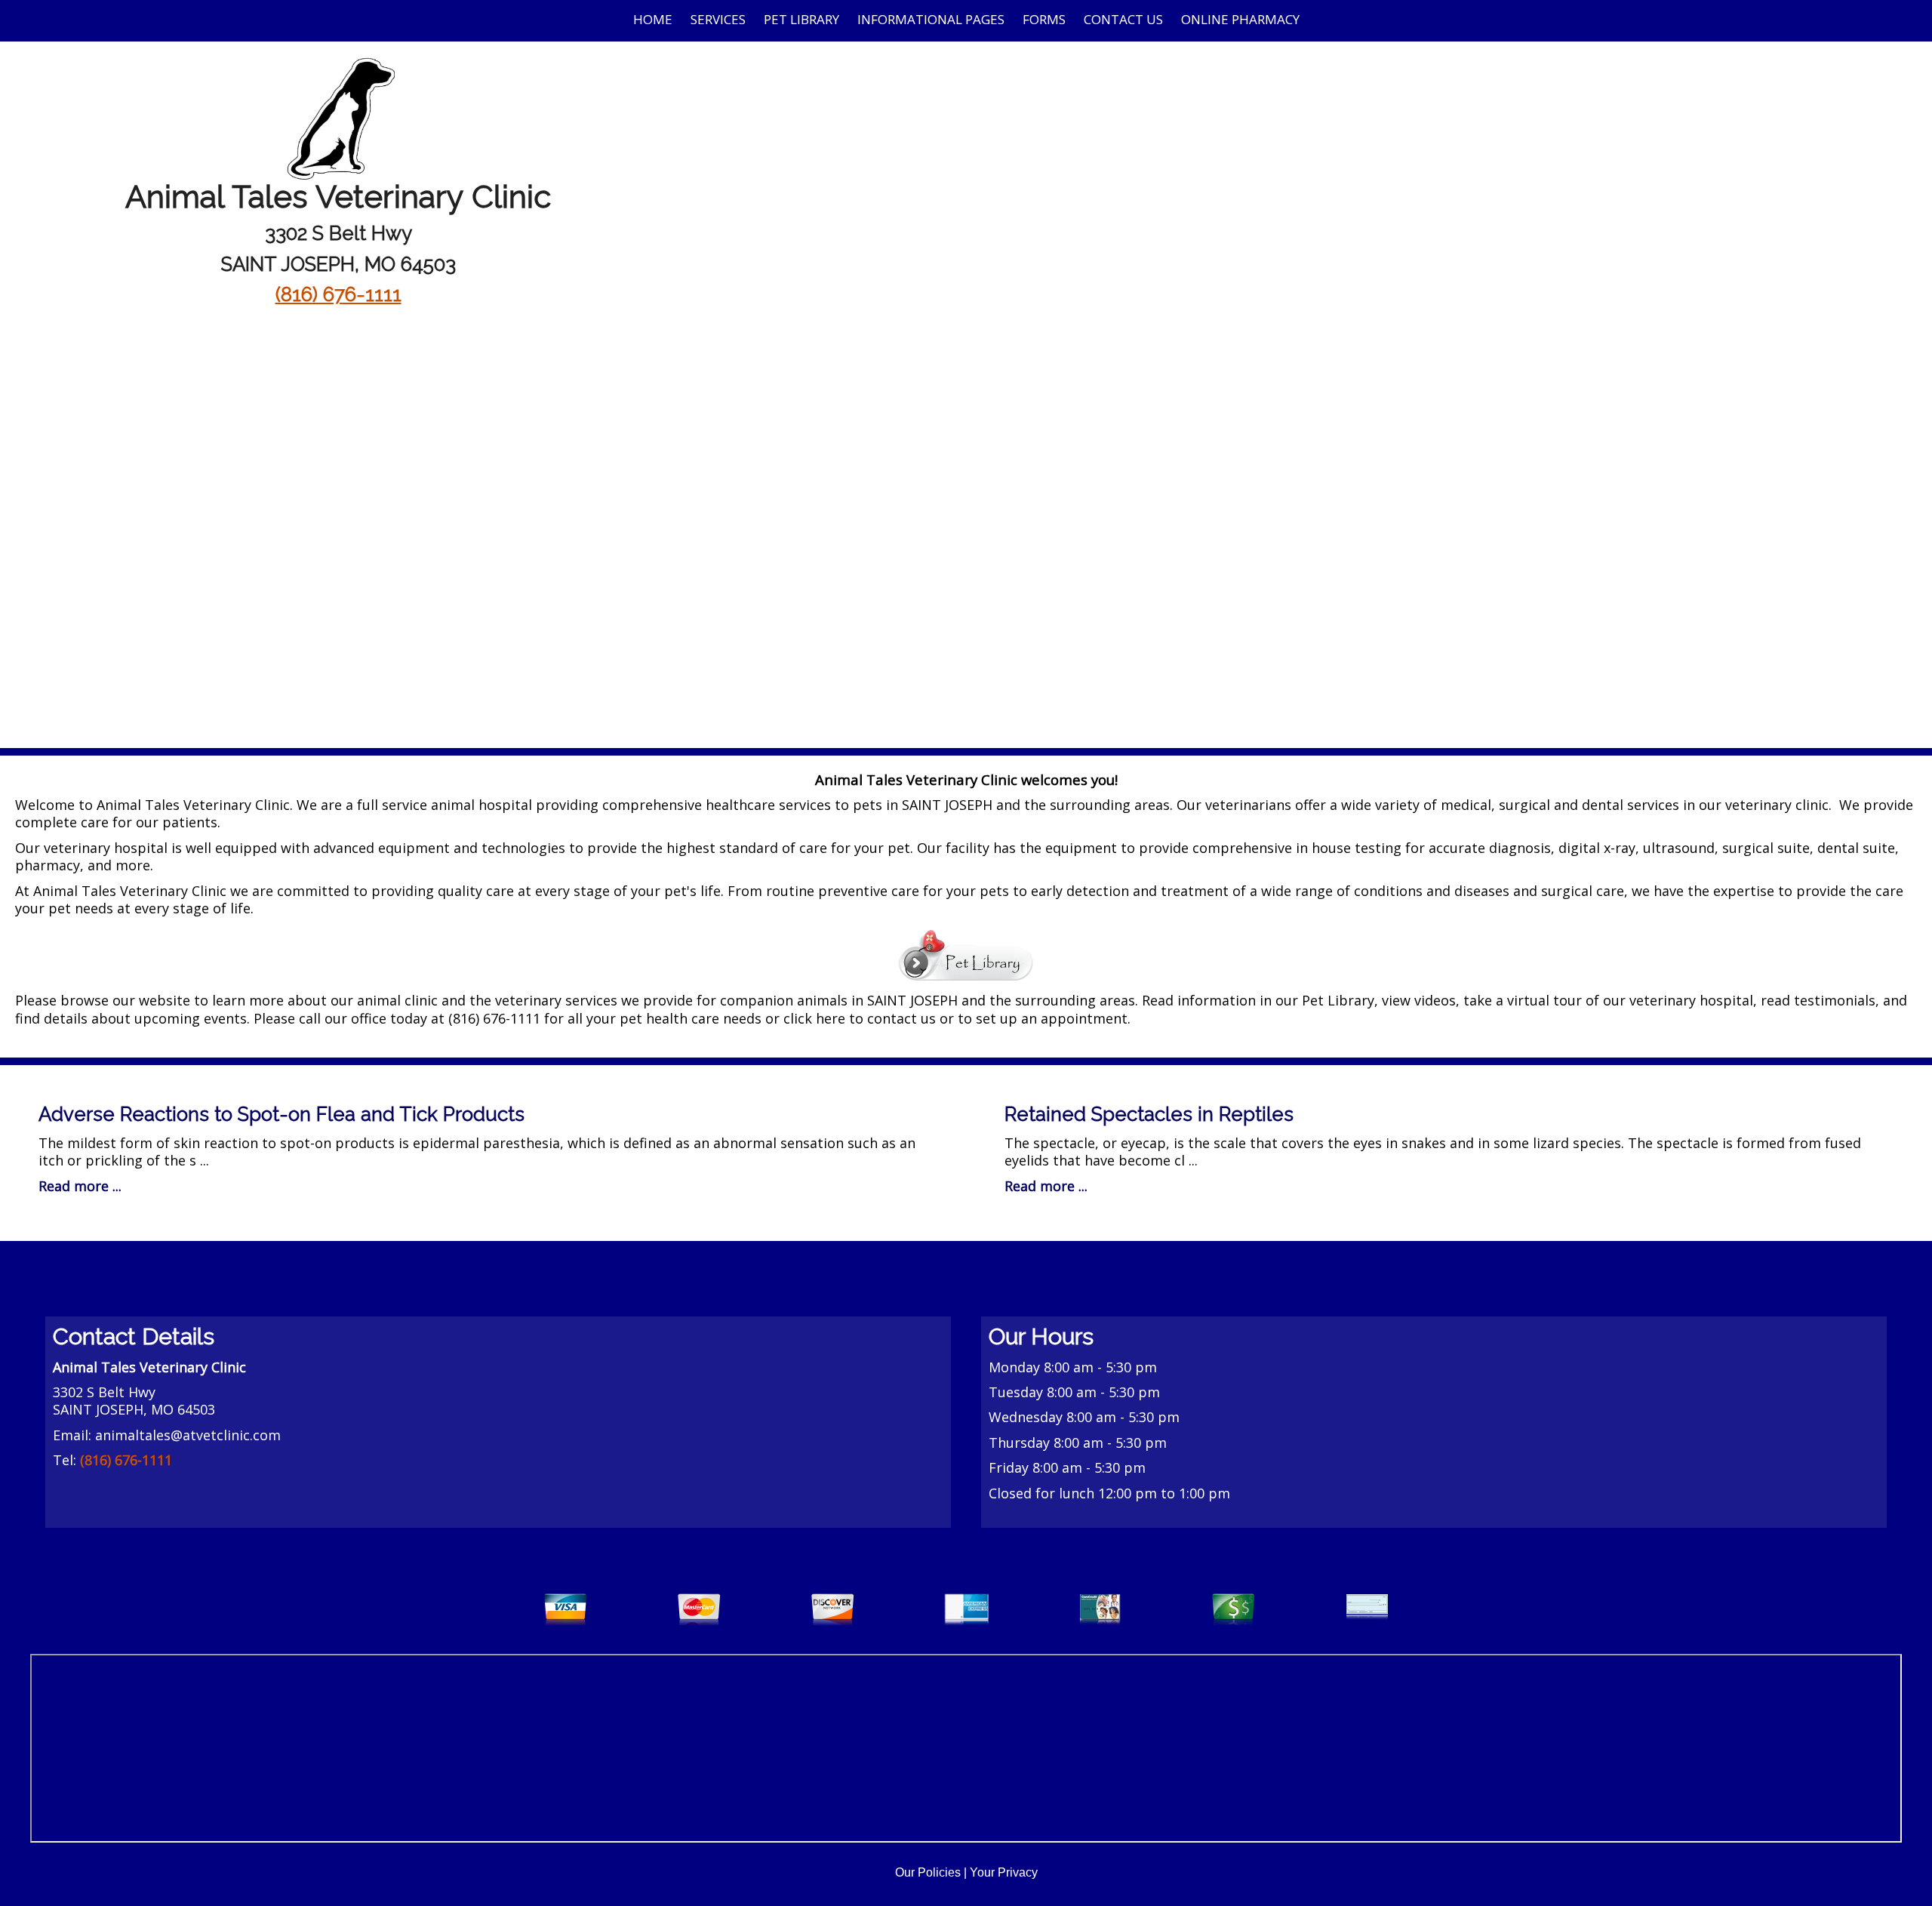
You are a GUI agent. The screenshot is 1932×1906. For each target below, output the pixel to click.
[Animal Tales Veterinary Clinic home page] (338, 116)
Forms (1044, 19)
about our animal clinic (363, 1000)
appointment (1084, 1018)
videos (1435, 1000)
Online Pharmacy (1240, 19)
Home (653, 19)
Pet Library (801, 19)
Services (718, 19)
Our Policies (928, 1872)
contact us (901, 1018)
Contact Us (1123, 19)
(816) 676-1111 (338, 294)
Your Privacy (1004, 1872)
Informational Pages (931, 19)
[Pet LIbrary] (966, 953)
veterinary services (556, 1000)
